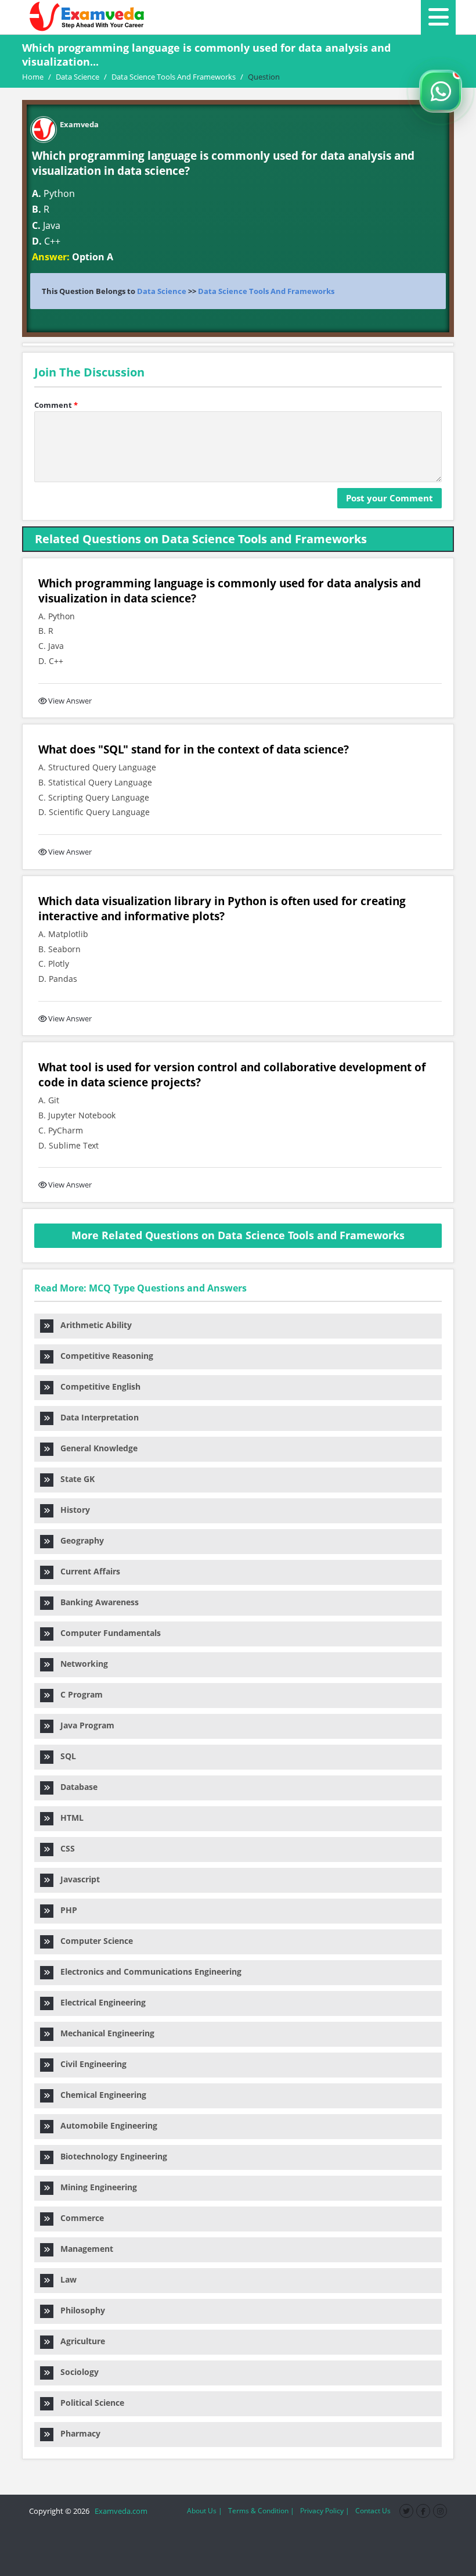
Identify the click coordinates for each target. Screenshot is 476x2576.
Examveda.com (119, 2511)
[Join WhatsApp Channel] (441, 91)
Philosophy (79, 2310)
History (72, 1510)
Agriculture (79, 2341)
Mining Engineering (95, 2187)
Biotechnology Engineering (110, 2156)
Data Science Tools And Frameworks (266, 291)
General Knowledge (95, 1448)
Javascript (77, 1879)
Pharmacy (77, 2433)
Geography (79, 1540)
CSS (64, 1848)
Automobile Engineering (105, 2125)
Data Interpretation (96, 1417)
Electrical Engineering (100, 2002)
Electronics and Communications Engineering (147, 1972)
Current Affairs (87, 1571)
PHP (65, 1910)
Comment (56, 405)
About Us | (205, 2511)
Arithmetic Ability (93, 1325)
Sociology (76, 2372)
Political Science (89, 2403)
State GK (74, 1479)
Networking (81, 1664)
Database (75, 1787)
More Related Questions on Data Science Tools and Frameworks (238, 1235)
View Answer (70, 701)
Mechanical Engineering (104, 2033)
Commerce (79, 2218)
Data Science (162, 291)
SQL (65, 1756)
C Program (78, 1694)
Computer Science (93, 1941)
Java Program (84, 1725)
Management (83, 2249)
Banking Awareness (96, 1602)
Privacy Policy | (325, 2511)
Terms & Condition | (261, 2511)
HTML (68, 1818)
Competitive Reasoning (103, 1356)
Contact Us (373, 2511)
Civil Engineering (90, 2064)
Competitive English (97, 1386)
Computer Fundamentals (107, 1633)
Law (65, 2279)
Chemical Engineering (100, 2095)
